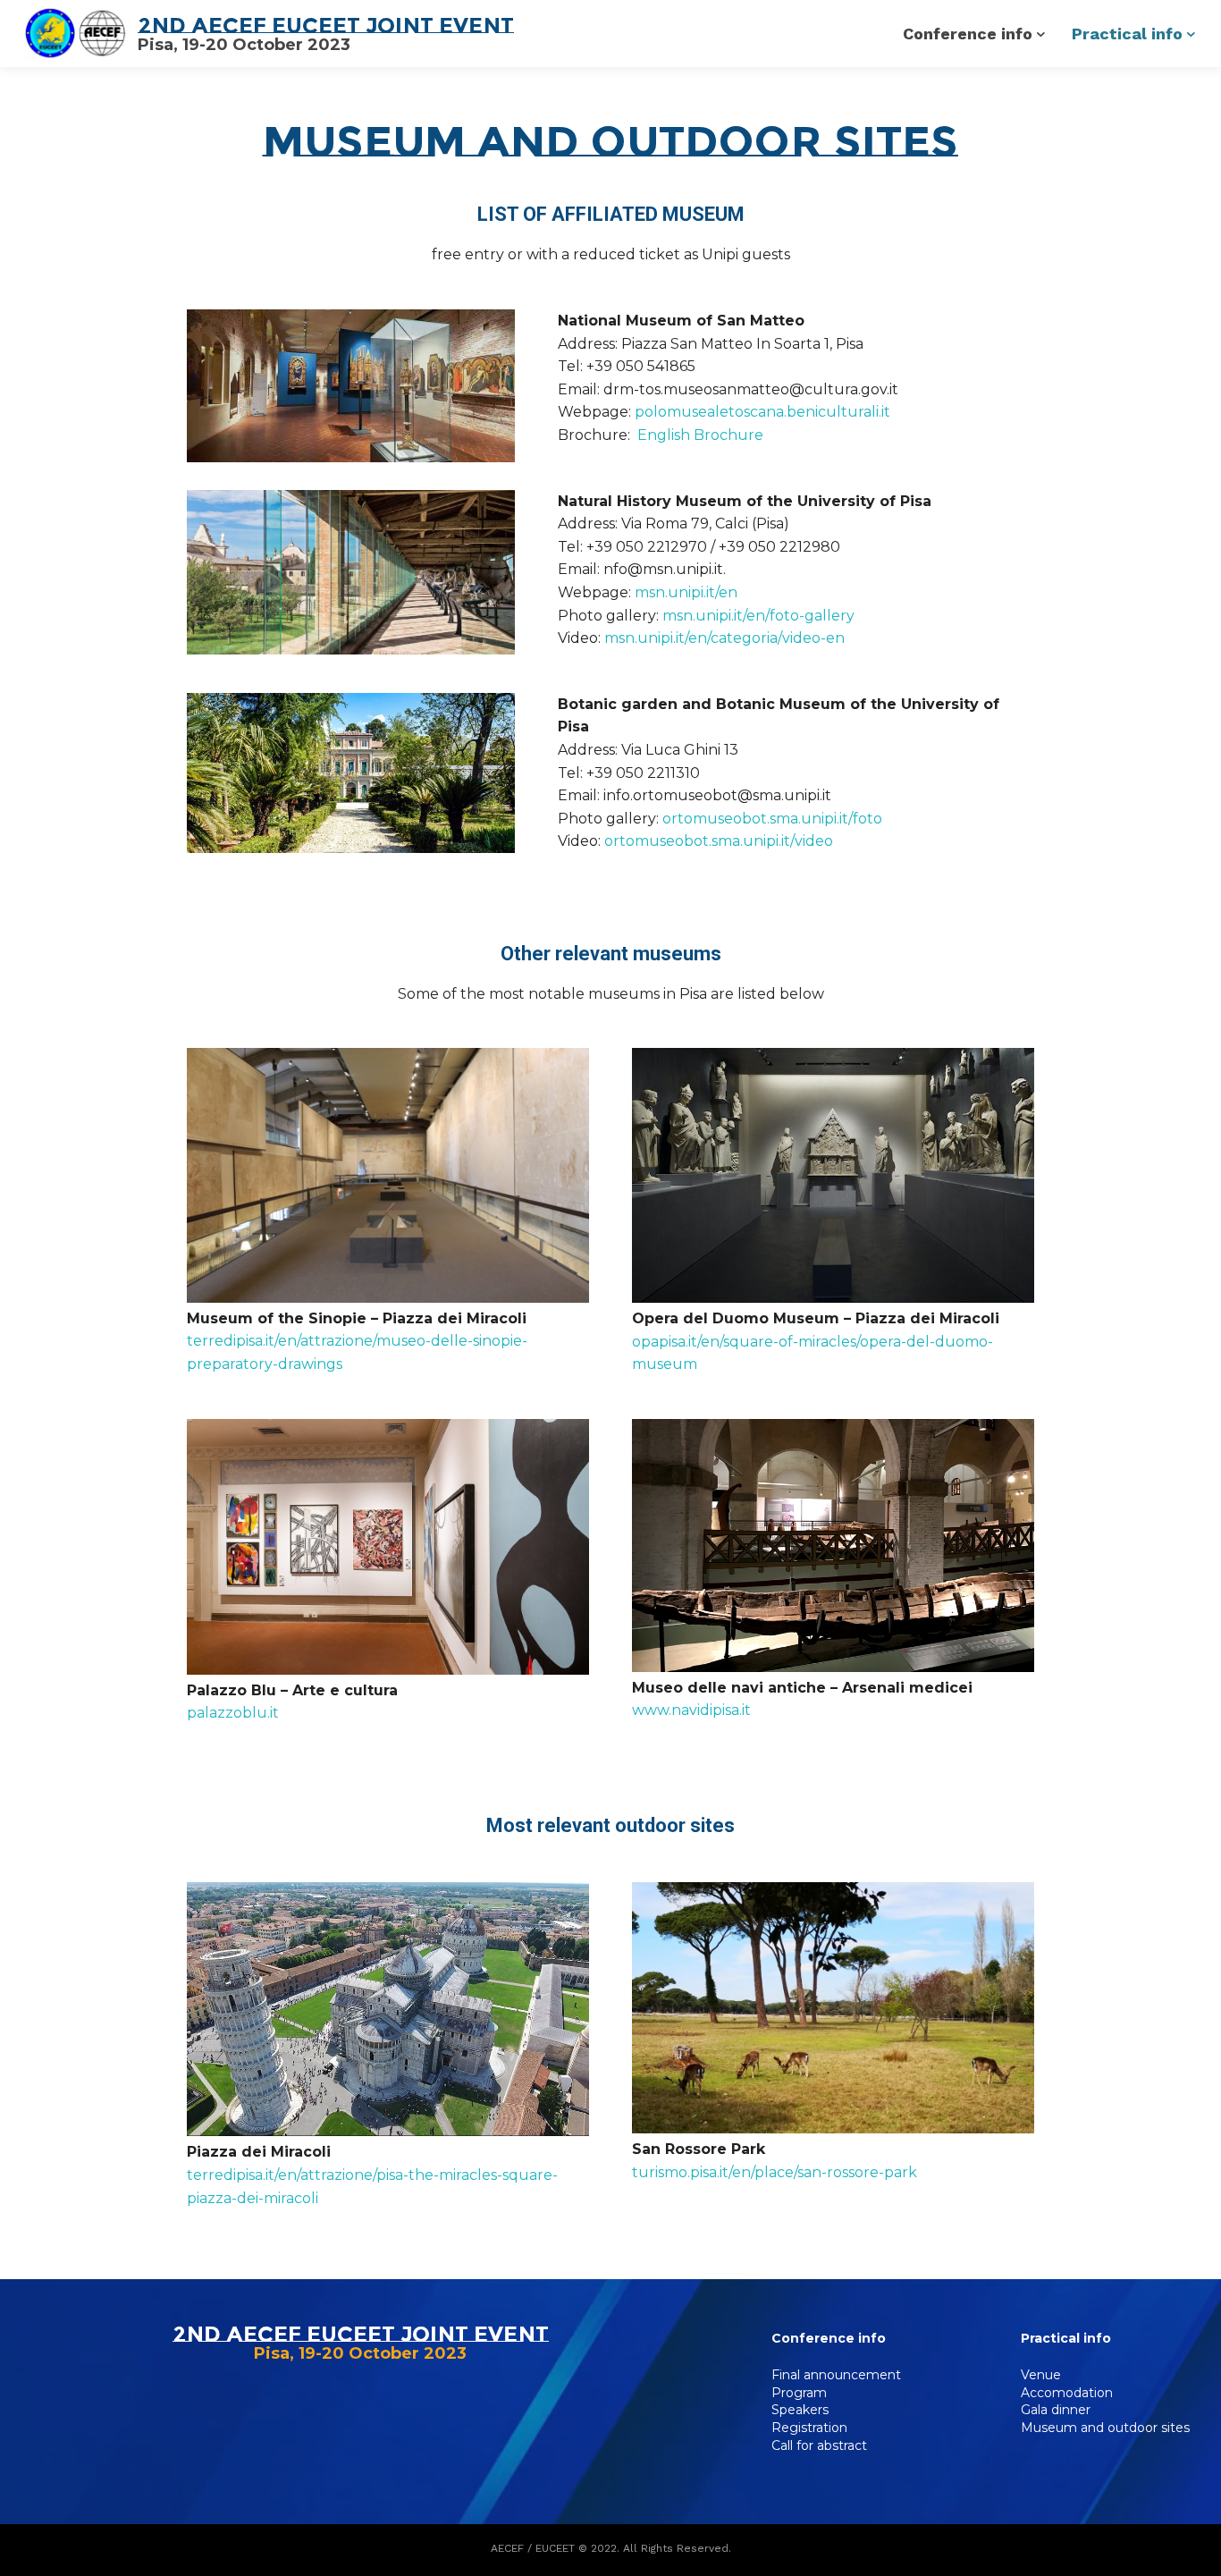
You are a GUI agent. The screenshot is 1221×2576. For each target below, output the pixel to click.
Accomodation (1067, 2393)
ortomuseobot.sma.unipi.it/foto (772, 819)
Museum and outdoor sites (1105, 2428)
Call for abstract (819, 2445)
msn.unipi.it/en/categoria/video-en (724, 638)
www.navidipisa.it (691, 1710)
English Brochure (700, 435)
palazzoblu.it (233, 1713)
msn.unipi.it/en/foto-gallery (758, 616)
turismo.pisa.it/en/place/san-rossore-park (775, 2172)
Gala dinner (1056, 2410)
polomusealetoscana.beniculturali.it (762, 412)
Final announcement (836, 2375)
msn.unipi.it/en (686, 592)
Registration (809, 2428)
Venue (1041, 2375)
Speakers (800, 2410)
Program (799, 2393)
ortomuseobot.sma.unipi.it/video (719, 841)
